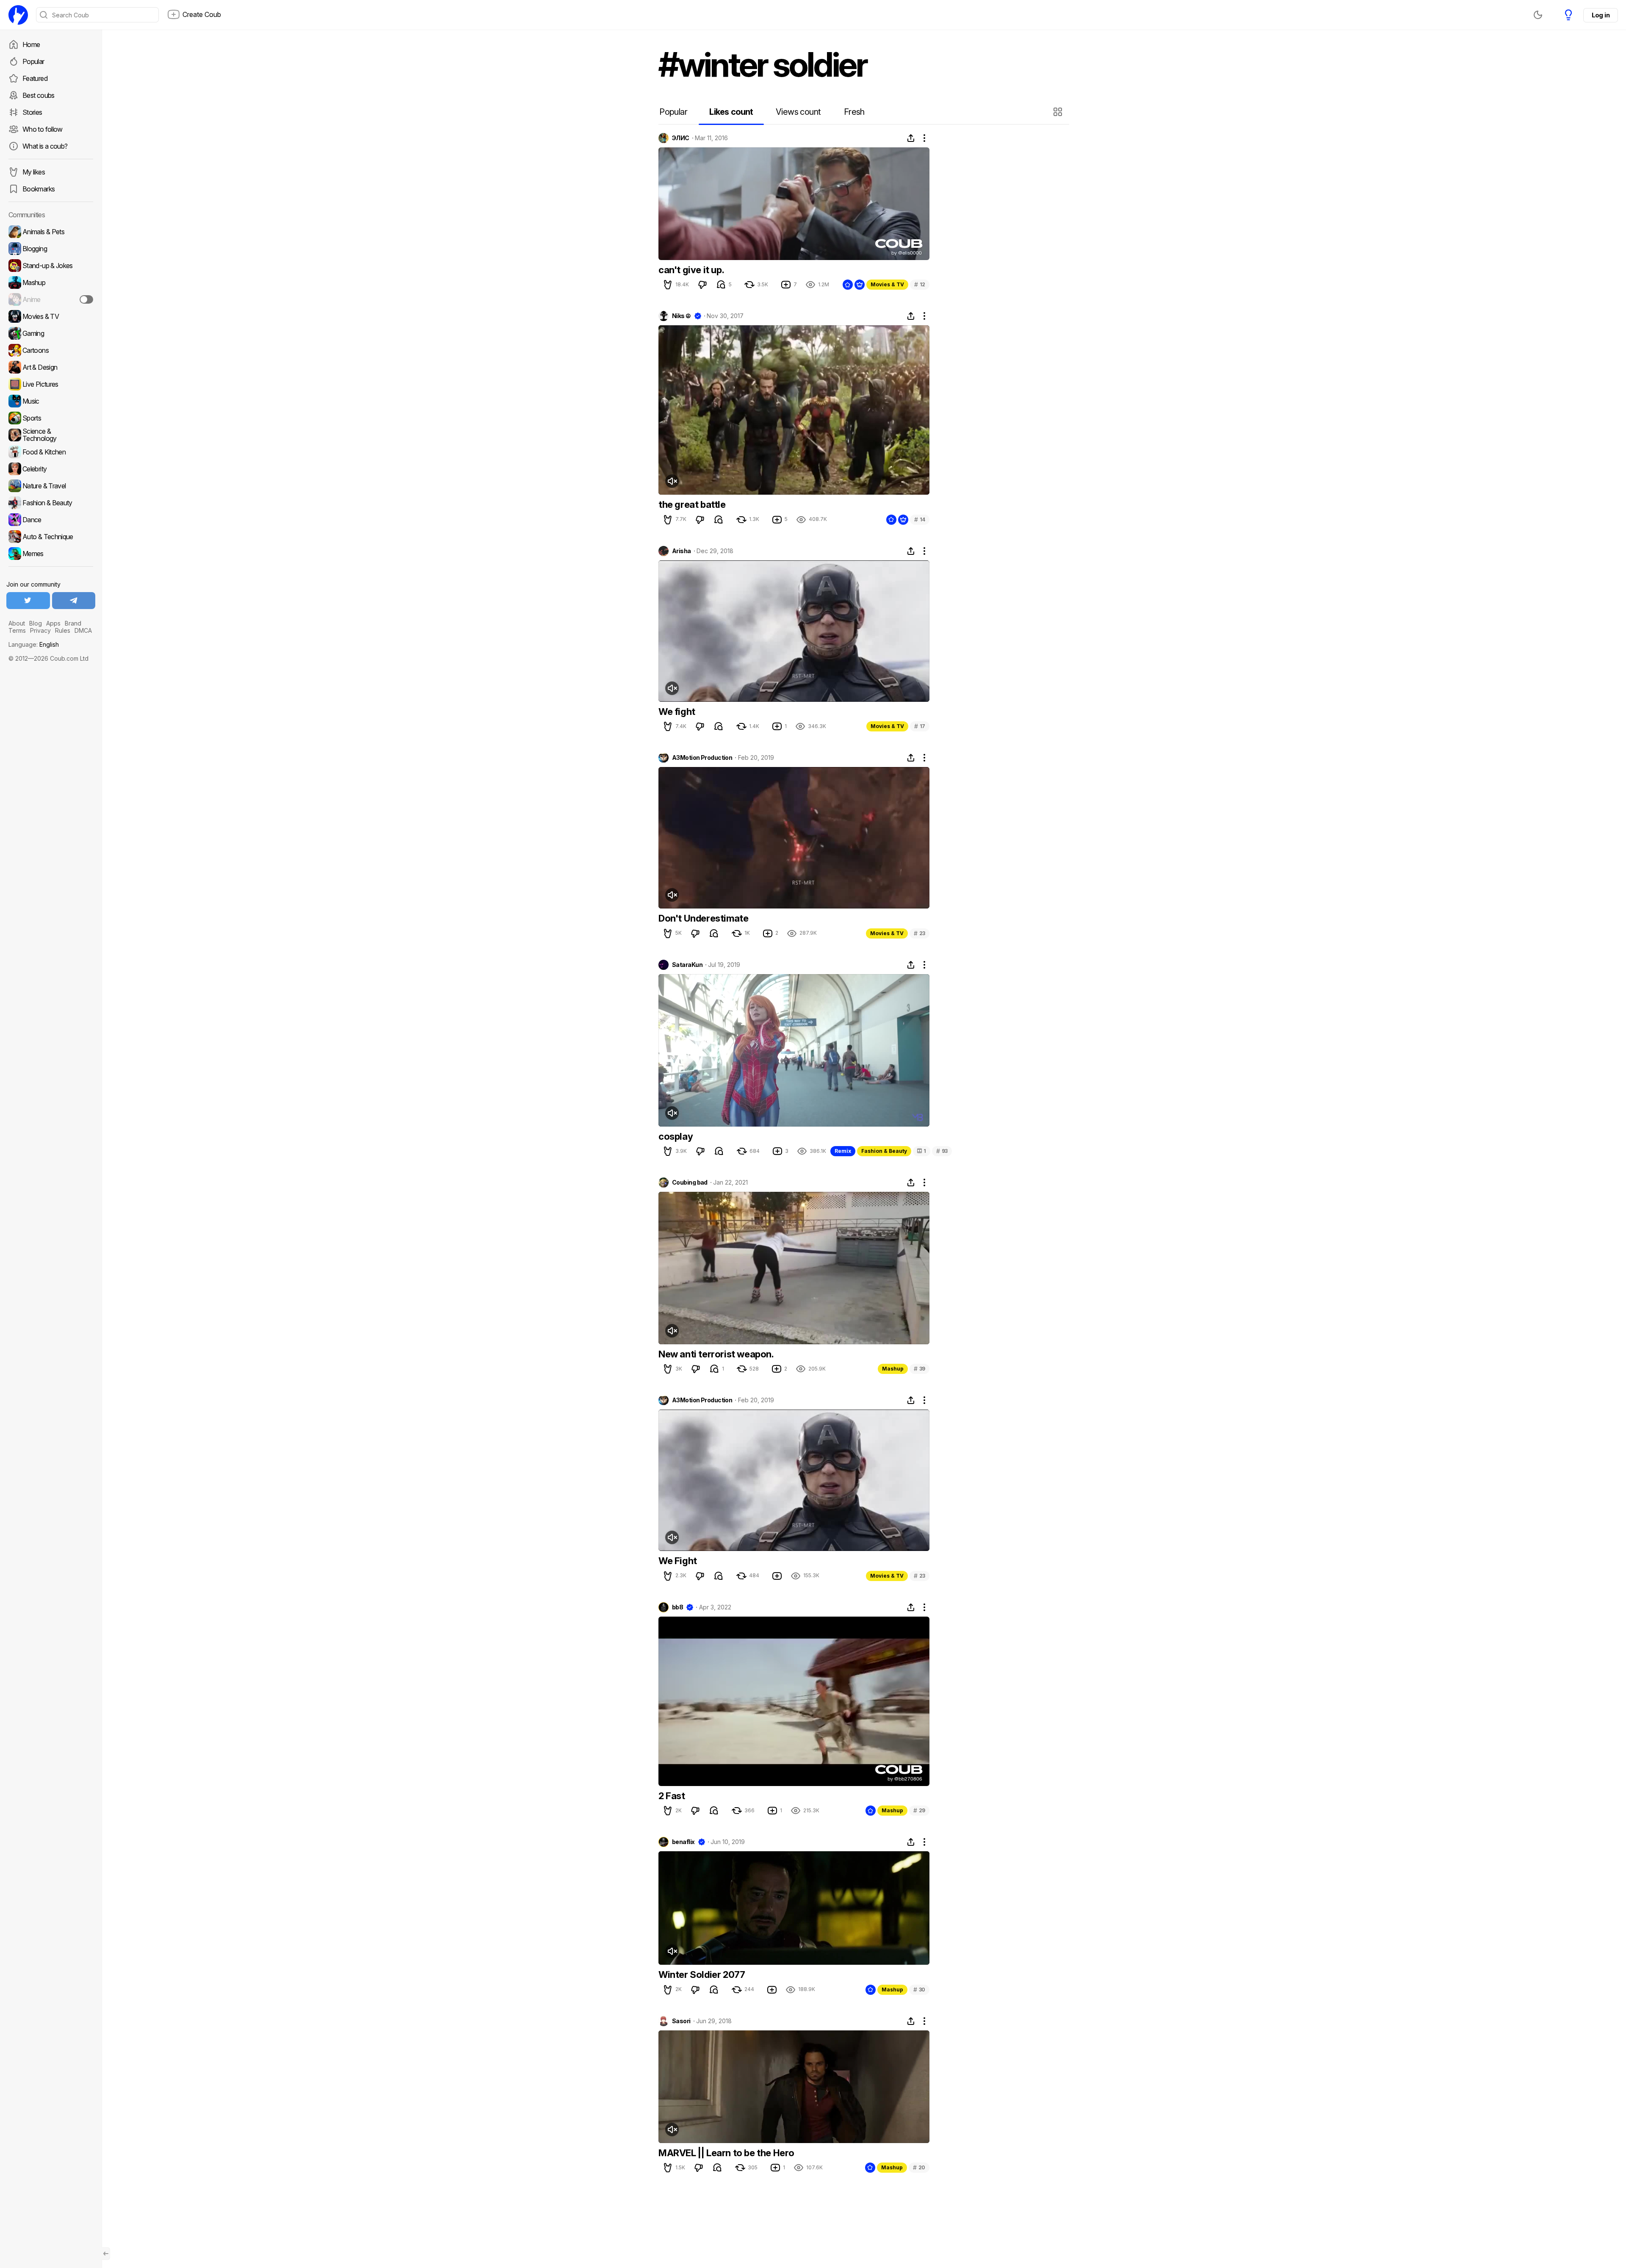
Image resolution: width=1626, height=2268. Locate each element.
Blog (36, 623)
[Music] (51, 401)
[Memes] (51, 554)
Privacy (40, 630)
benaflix (683, 1842)
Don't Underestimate (703, 918)
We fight (677, 712)
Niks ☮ (682, 316)
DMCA (83, 630)
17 (920, 726)
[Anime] (51, 299)
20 (919, 2167)
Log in (1601, 15)
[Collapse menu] (106, 2254)
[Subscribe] (86, 299)
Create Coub (202, 14)
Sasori (681, 2021)
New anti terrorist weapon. (716, 1354)
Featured (35, 78)
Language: (34, 644)
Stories (32, 112)
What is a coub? (45, 146)
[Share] (911, 138)
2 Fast (672, 1796)
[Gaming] (51, 333)
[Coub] (18, 15)
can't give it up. (691, 270)
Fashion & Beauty (884, 1151)
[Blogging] (51, 249)
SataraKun (687, 965)
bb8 (677, 1607)
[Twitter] (28, 601)
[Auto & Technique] (51, 537)
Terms (17, 630)
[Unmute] (672, 481)
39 (919, 1369)
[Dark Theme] (1538, 15)
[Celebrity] (51, 469)
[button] (1059, 112)
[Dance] (51, 520)
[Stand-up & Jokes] (51, 266)
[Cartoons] (51, 350)
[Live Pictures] (51, 384)
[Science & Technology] (51, 435)
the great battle (692, 504)
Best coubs (39, 95)
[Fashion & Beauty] (51, 503)
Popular (33, 61)
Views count (798, 112)
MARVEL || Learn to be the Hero (726, 2153)
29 (919, 1810)
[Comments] (721, 285)
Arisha (682, 551)
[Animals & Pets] (51, 232)
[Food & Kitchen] (51, 452)
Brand (73, 623)
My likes (34, 172)
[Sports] (51, 418)
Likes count (731, 112)
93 (942, 1151)
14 (920, 519)
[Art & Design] (51, 367)
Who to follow (43, 129)
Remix (843, 1151)
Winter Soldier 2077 (702, 1974)
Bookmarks (39, 189)
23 (919, 933)
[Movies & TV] (51, 316)
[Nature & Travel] (51, 486)
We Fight (678, 1561)
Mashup (893, 1369)
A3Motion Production (702, 758)
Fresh (854, 112)
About (17, 623)
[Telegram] (74, 601)
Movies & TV (887, 284)
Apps (53, 623)
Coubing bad (690, 1182)
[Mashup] (51, 282)
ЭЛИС (681, 138)
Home (31, 44)
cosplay (676, 1136)
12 (920, 284)
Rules (63, 630)
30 (919, 1990)
